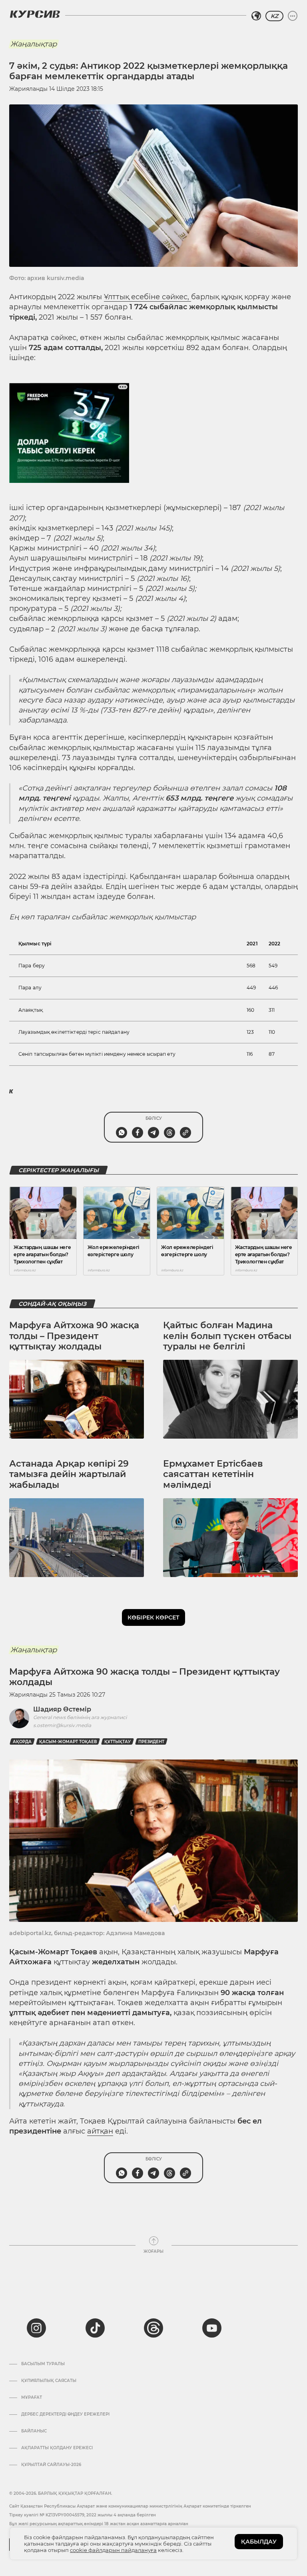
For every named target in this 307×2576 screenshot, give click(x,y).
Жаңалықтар (34, 44)
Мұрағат (32, 2398)
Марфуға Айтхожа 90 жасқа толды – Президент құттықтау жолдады (74, 1336)
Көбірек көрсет (153, 1617)
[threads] (153, 2328)
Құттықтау (118, 1742)
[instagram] (36, 2328)
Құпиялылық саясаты (49, 2381)
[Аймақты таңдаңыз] (256, 16)
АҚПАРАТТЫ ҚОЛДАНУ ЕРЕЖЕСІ (57, 2448)
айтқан (100, 2131)
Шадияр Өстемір (62, 1709)
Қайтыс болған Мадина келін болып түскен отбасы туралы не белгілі (227, 1336)
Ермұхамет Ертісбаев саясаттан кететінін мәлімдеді (213, 1474)
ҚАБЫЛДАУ (259, 2542)
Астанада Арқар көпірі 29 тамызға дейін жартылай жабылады (69, 1474)
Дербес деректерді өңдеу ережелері (65, 2414)
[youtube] (212, 2328)
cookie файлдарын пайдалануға (113, 2550)
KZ (274, 16)
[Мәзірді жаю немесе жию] (293, 16)
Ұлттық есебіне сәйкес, (148, 297)
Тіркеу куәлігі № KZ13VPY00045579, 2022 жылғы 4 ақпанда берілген (83, 2515)
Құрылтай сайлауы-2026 (51, 2465)
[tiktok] (95, 2328)
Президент (151, 1742)
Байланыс (34, 2431)
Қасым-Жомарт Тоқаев (68, 1742)
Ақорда (22, 1742)
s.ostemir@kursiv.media (62, 1725)
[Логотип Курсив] (35, 14)
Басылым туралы (43, 2364)
